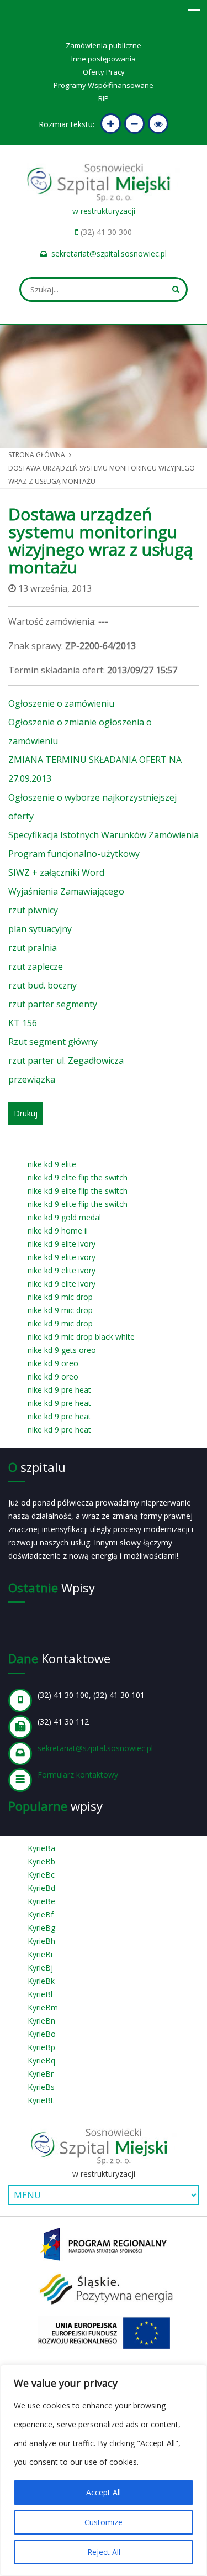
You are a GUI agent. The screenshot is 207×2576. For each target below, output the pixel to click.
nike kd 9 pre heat (59, 1390)
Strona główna (37, 455)
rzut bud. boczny (43, 985)
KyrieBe (41, 1901)
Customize (104, 2522)
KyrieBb (41, 1861)
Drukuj (26, 1113)
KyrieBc (41, 1875)
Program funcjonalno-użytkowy (74, 854)
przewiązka (32, 1079)
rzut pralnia (33, 948)
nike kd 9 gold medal (64, 1217)
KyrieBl (40, 1994)
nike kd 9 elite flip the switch (78, 1177)
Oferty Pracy (104, 72)
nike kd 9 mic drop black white (81, 1337)
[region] (104, 2470)
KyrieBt (41, 2100)
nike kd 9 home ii (58, 1230)
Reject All (104, 2552)
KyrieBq (41, 2060)
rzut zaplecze (36, 966)
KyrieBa (41, 1848)
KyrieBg (41, 1928)
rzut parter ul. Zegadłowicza (66, 1060)
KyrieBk (41, 1981)
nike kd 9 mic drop (60, 1297)
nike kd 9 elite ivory (62, 1244)
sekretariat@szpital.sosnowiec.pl (109, 254)
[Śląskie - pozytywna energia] (104, 2288)
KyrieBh (41, 1941)
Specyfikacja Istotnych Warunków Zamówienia (104, 835)
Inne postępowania (104, 59)
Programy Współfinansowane (104, 85)
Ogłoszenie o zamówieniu (61, 703)
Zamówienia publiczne (104, 45)
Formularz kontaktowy (78, 1775)
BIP (104, 98)
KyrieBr (41, 2074)
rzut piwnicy (33, 910)
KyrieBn (41, 2021)
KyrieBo (42, 2034)
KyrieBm (43, 2007)
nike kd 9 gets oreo (62, 1350)
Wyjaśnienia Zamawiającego (66, 891)
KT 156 (23, 1023)
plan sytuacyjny (40, 929)
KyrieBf (41, 1914)
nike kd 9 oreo (53, 1363)
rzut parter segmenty (53, 1004)
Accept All (104, 2492)
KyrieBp (41, 2047)
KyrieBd (41, 1888)
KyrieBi (40, 1954)
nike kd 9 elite (52, 1164)
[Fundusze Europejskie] (104, 2243)
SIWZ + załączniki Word (56, 872)
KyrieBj (40, 1968)
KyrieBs (41, 2087)
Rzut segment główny (53, 1042)
